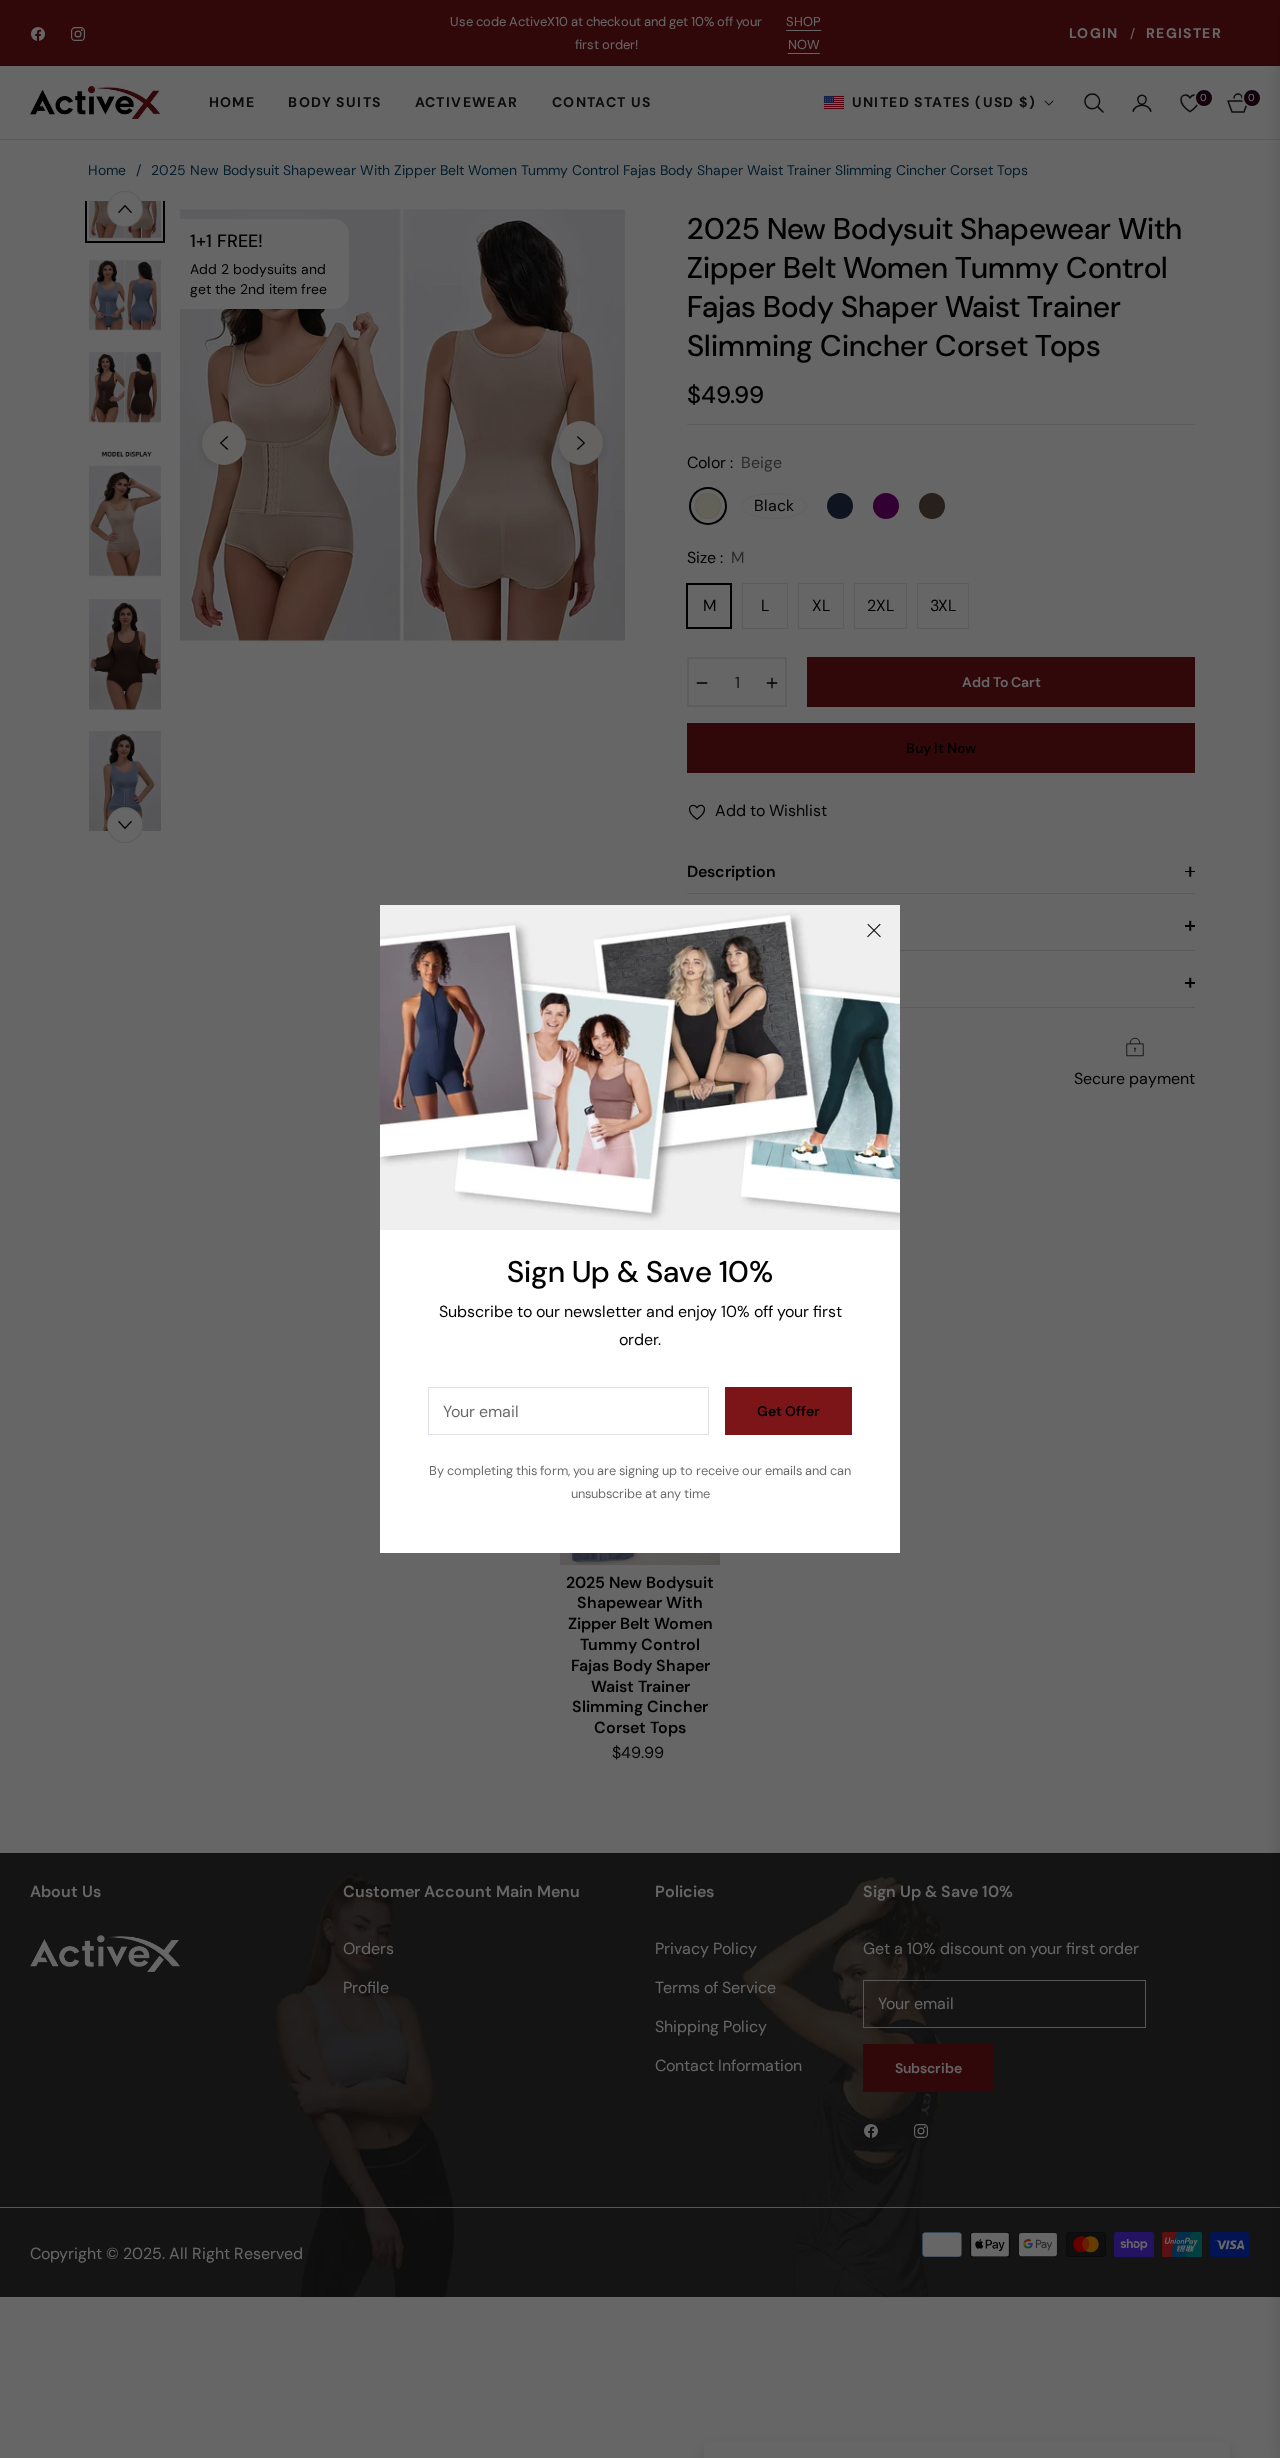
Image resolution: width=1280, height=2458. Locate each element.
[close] (874, 931)
